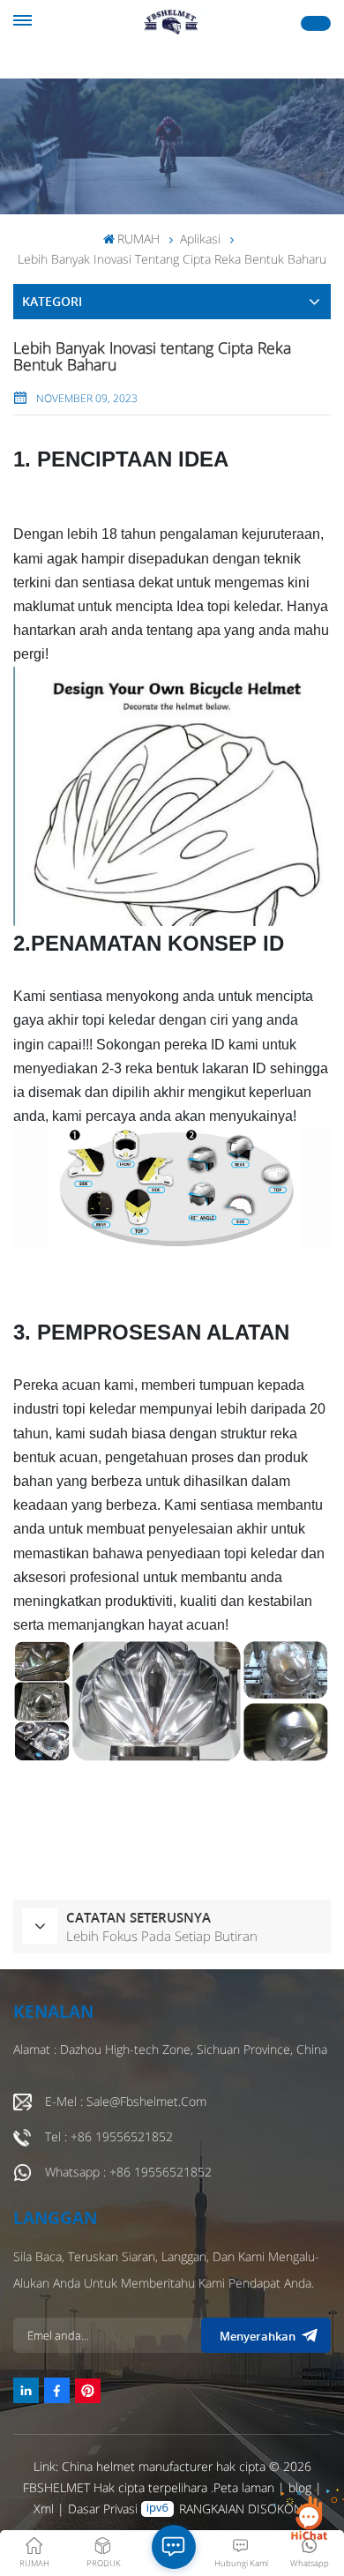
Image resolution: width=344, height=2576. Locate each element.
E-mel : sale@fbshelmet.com (126, 2101)
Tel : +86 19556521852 (109, 2136)
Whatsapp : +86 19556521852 (128, 2172)
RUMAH (138, 239)
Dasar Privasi (103, 2509)
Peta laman (246, 2487)
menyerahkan (258, 2336)
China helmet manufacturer (137, 2466)
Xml (44, 2509)
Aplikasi (200, 239)
